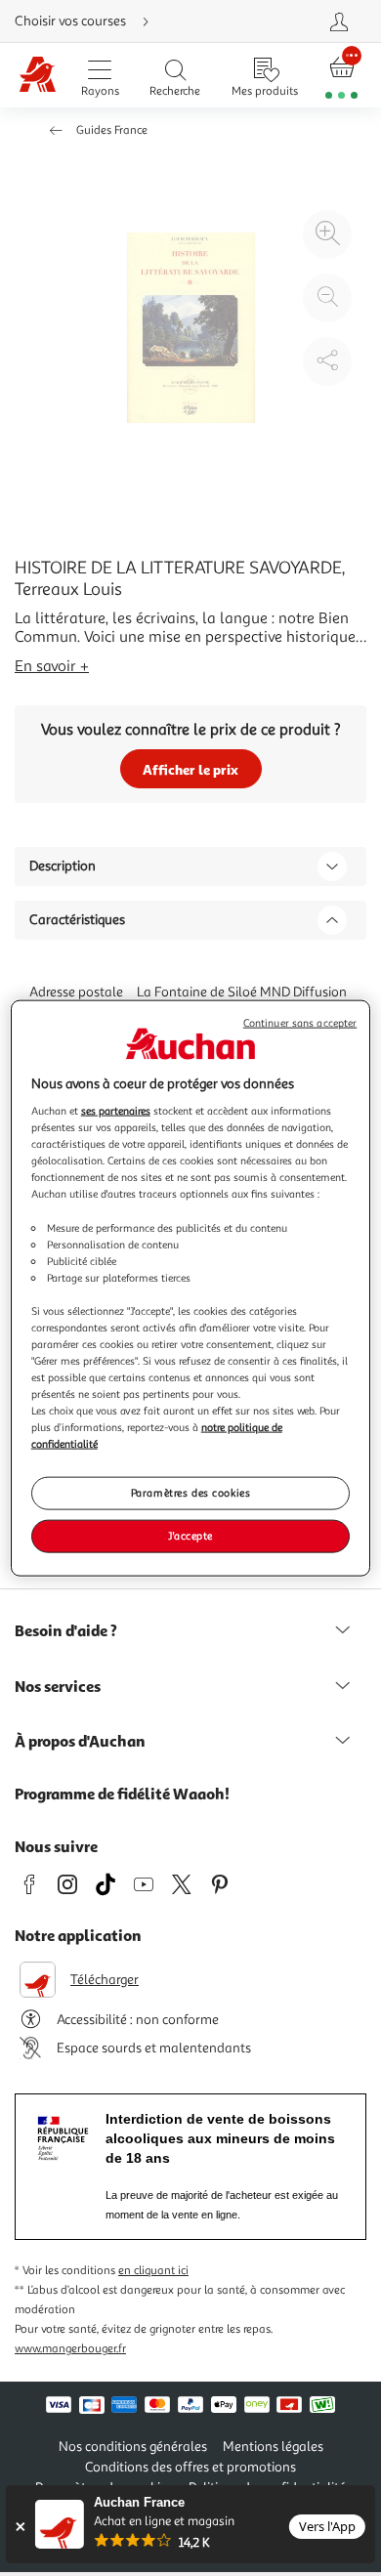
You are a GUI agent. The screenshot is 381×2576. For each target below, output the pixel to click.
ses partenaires (116, 1111)
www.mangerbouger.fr (70, 2349)
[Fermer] (20, 2527)
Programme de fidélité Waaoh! (122, 1794)
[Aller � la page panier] (342, 76)
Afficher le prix (190, 769)
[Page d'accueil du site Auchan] (38, 76)
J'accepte (190, 1536)
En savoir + (52, 666)
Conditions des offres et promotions (190, 2467)
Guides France (112, 130)
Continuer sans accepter (300, 1022)
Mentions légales (273, 2447)
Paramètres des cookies (191, 1493)
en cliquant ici (153, 2271)
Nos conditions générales (133, 2447)
